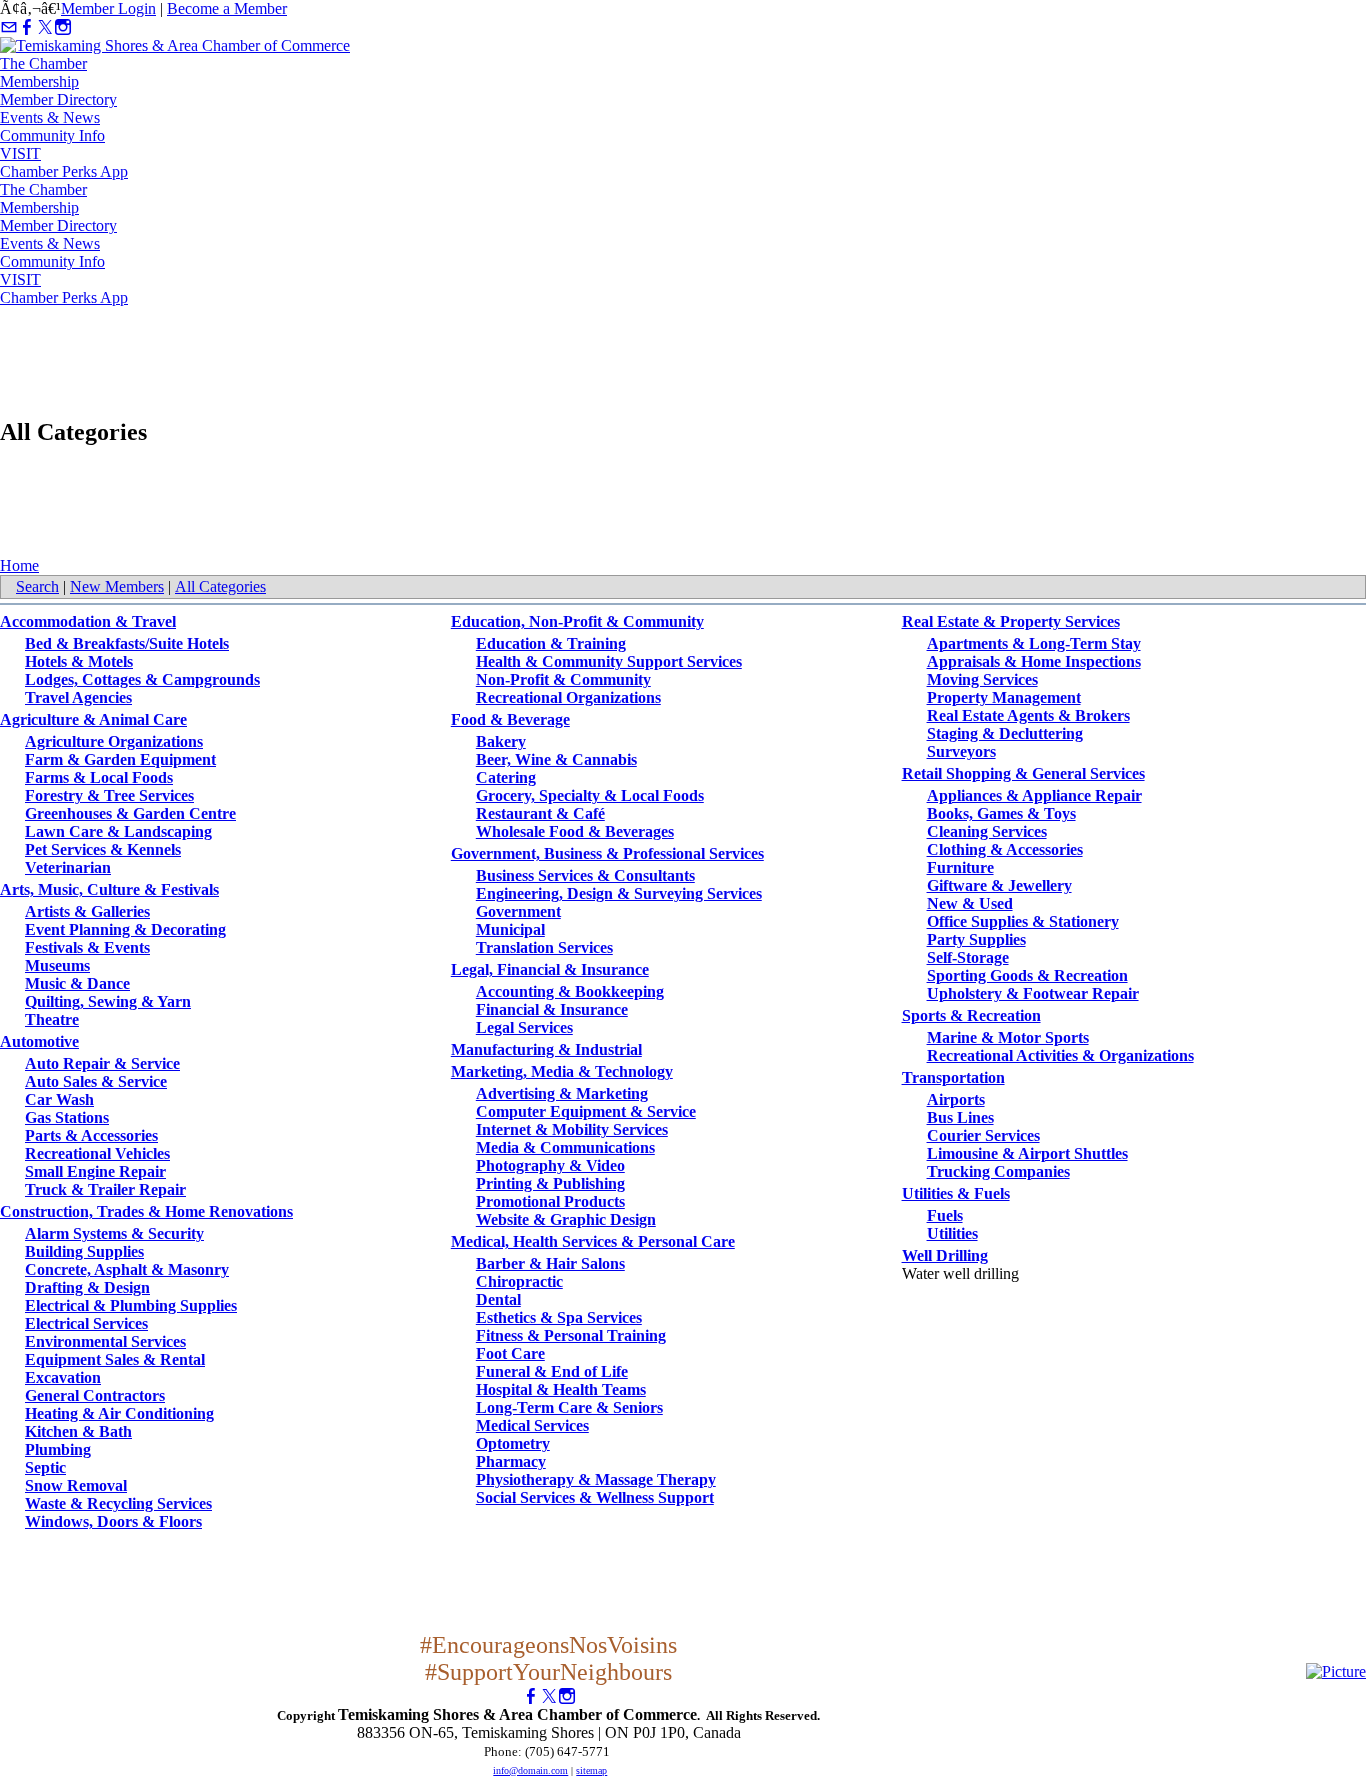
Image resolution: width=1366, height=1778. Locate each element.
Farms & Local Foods (99, 777)
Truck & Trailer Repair (105, 1189)
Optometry (513, 1443)
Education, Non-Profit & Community (577, 621)
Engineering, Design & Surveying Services (619, 893)
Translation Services (544, 947)
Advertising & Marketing (562, 1093)
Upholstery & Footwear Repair (1033, 993)
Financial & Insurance (552, 1009)
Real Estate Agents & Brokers (1028, 715)
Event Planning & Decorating (125, 929)
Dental (498, 1299)
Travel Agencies (78, 697)
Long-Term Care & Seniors (569, 1407)
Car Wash (59, 1099)
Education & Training (551, 643)
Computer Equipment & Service (586, 1111)
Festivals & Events (87, 947)
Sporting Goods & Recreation (1027, 975)
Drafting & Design (87, 1287)
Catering (506, 777)
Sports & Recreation (971, 1015)
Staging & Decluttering (1005, 733)
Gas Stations (67, 1117)
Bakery (501, 741)
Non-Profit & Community (563, 679)
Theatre (52, 1019)
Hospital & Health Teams (561, 1389)
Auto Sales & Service (96, 1081)
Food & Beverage (510, 719)
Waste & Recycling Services (118, 1503)
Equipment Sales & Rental (115, 1359)
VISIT (20, 153)
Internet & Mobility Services (572, 1129)
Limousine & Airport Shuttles (1027, 1153)
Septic (45, 1467)
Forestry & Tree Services (109, 795)
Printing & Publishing (550, 1183)
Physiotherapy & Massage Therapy (596, 1479)
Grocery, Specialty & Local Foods (590, 795)
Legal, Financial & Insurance (550, 969)
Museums (57, 965)
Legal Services (524, 1027)
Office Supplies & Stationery (1023, 921)
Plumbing (58, 1449)
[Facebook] (27, 27)
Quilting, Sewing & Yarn (108, 1001)
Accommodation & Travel (88, 621)
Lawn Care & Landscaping (118, 831)
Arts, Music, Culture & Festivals (109, 889)
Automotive (39, 1041)
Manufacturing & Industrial (546, 1049)
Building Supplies (84, 1251)
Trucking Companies (998, 1171)
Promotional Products (550, 1201)
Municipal (510, 929)
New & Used (970, 903)
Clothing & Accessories (1005, 849)
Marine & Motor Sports (1008, 1037)
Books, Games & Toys (1001, 813)
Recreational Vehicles (97, 1153)
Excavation (63, 1377)
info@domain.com (530, 1770)
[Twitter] (45, 27)
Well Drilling (945, 1255)
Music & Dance (77, 983)
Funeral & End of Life (552, 1371)
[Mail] (9, 27)
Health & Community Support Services (609, 661)
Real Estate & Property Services (1011, 621)
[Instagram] (63, 27)
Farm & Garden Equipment (120, 759)
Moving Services (982, 679)
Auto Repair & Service (102, 1063)
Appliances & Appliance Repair (1034, 795)
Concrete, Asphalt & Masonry (127, 1269)
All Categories (220, 586)
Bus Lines (960, 1117)
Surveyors (961, 751)
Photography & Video (550, 1165)
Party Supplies (976, 939)
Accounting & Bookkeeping (570, 991)
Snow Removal (76, 1485)
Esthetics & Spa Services (559, 1317)
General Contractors (95, 1395)
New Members (117, 586)
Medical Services (532, 1425)
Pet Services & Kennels (103, 849)
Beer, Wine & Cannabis (556, 759)
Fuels (945, 1215)
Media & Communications (565, 1147)
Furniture (960, 867)
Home (19, 565)
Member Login (108, 8)
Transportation (953, 1077)
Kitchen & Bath (78, 1431)
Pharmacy (511, 1461)
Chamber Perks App (64, 171)
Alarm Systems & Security (114, 1233)
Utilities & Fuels (956, 1193)
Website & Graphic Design (566, 1219)
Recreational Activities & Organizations (1060, 1055)
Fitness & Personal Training (571, 1335)
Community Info (52, 135)
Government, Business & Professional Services (607, 853)
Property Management (1004, 697)
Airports (956, 1099)
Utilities (952, 1233)
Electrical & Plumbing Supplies (131, 1305)
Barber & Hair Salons (550, 1263)
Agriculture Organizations (114, 741)
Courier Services (983, 1135)
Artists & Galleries (87, 911)
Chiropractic (519, 1281)
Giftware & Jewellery (999, 885)
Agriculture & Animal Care (93, 719)
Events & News (50, 117)
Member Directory (58, 99)
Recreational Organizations (568, 697)
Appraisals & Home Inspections (1034, 661)
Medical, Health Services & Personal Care (593, 1241)
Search (37, 586)
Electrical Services (86, 1323)
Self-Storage (968, 957)
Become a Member (227, 8)
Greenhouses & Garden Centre (130, 813)
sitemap (591, 1770)
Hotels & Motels (79, 661)
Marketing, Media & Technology (562, 1071)
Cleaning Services (987, 831)
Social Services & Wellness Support (595, 1497)
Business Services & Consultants (585, 875)
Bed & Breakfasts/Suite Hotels (127, 643)
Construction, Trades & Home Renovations (146, 1211)
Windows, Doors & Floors (113, 1521)
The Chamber (43, 63)
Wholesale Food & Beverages (575, 831)
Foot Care (510, 1353)
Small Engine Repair (95, 1171)
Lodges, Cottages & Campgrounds (142, 679)
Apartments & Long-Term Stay (1034, 643)
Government (518, 911)
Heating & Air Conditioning (119, 1413)
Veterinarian (68, 867)
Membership (39, 81)
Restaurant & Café (540, 813)
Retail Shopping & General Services (1023, 773)
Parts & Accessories (91, 1135)
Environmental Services (105, 1341)
